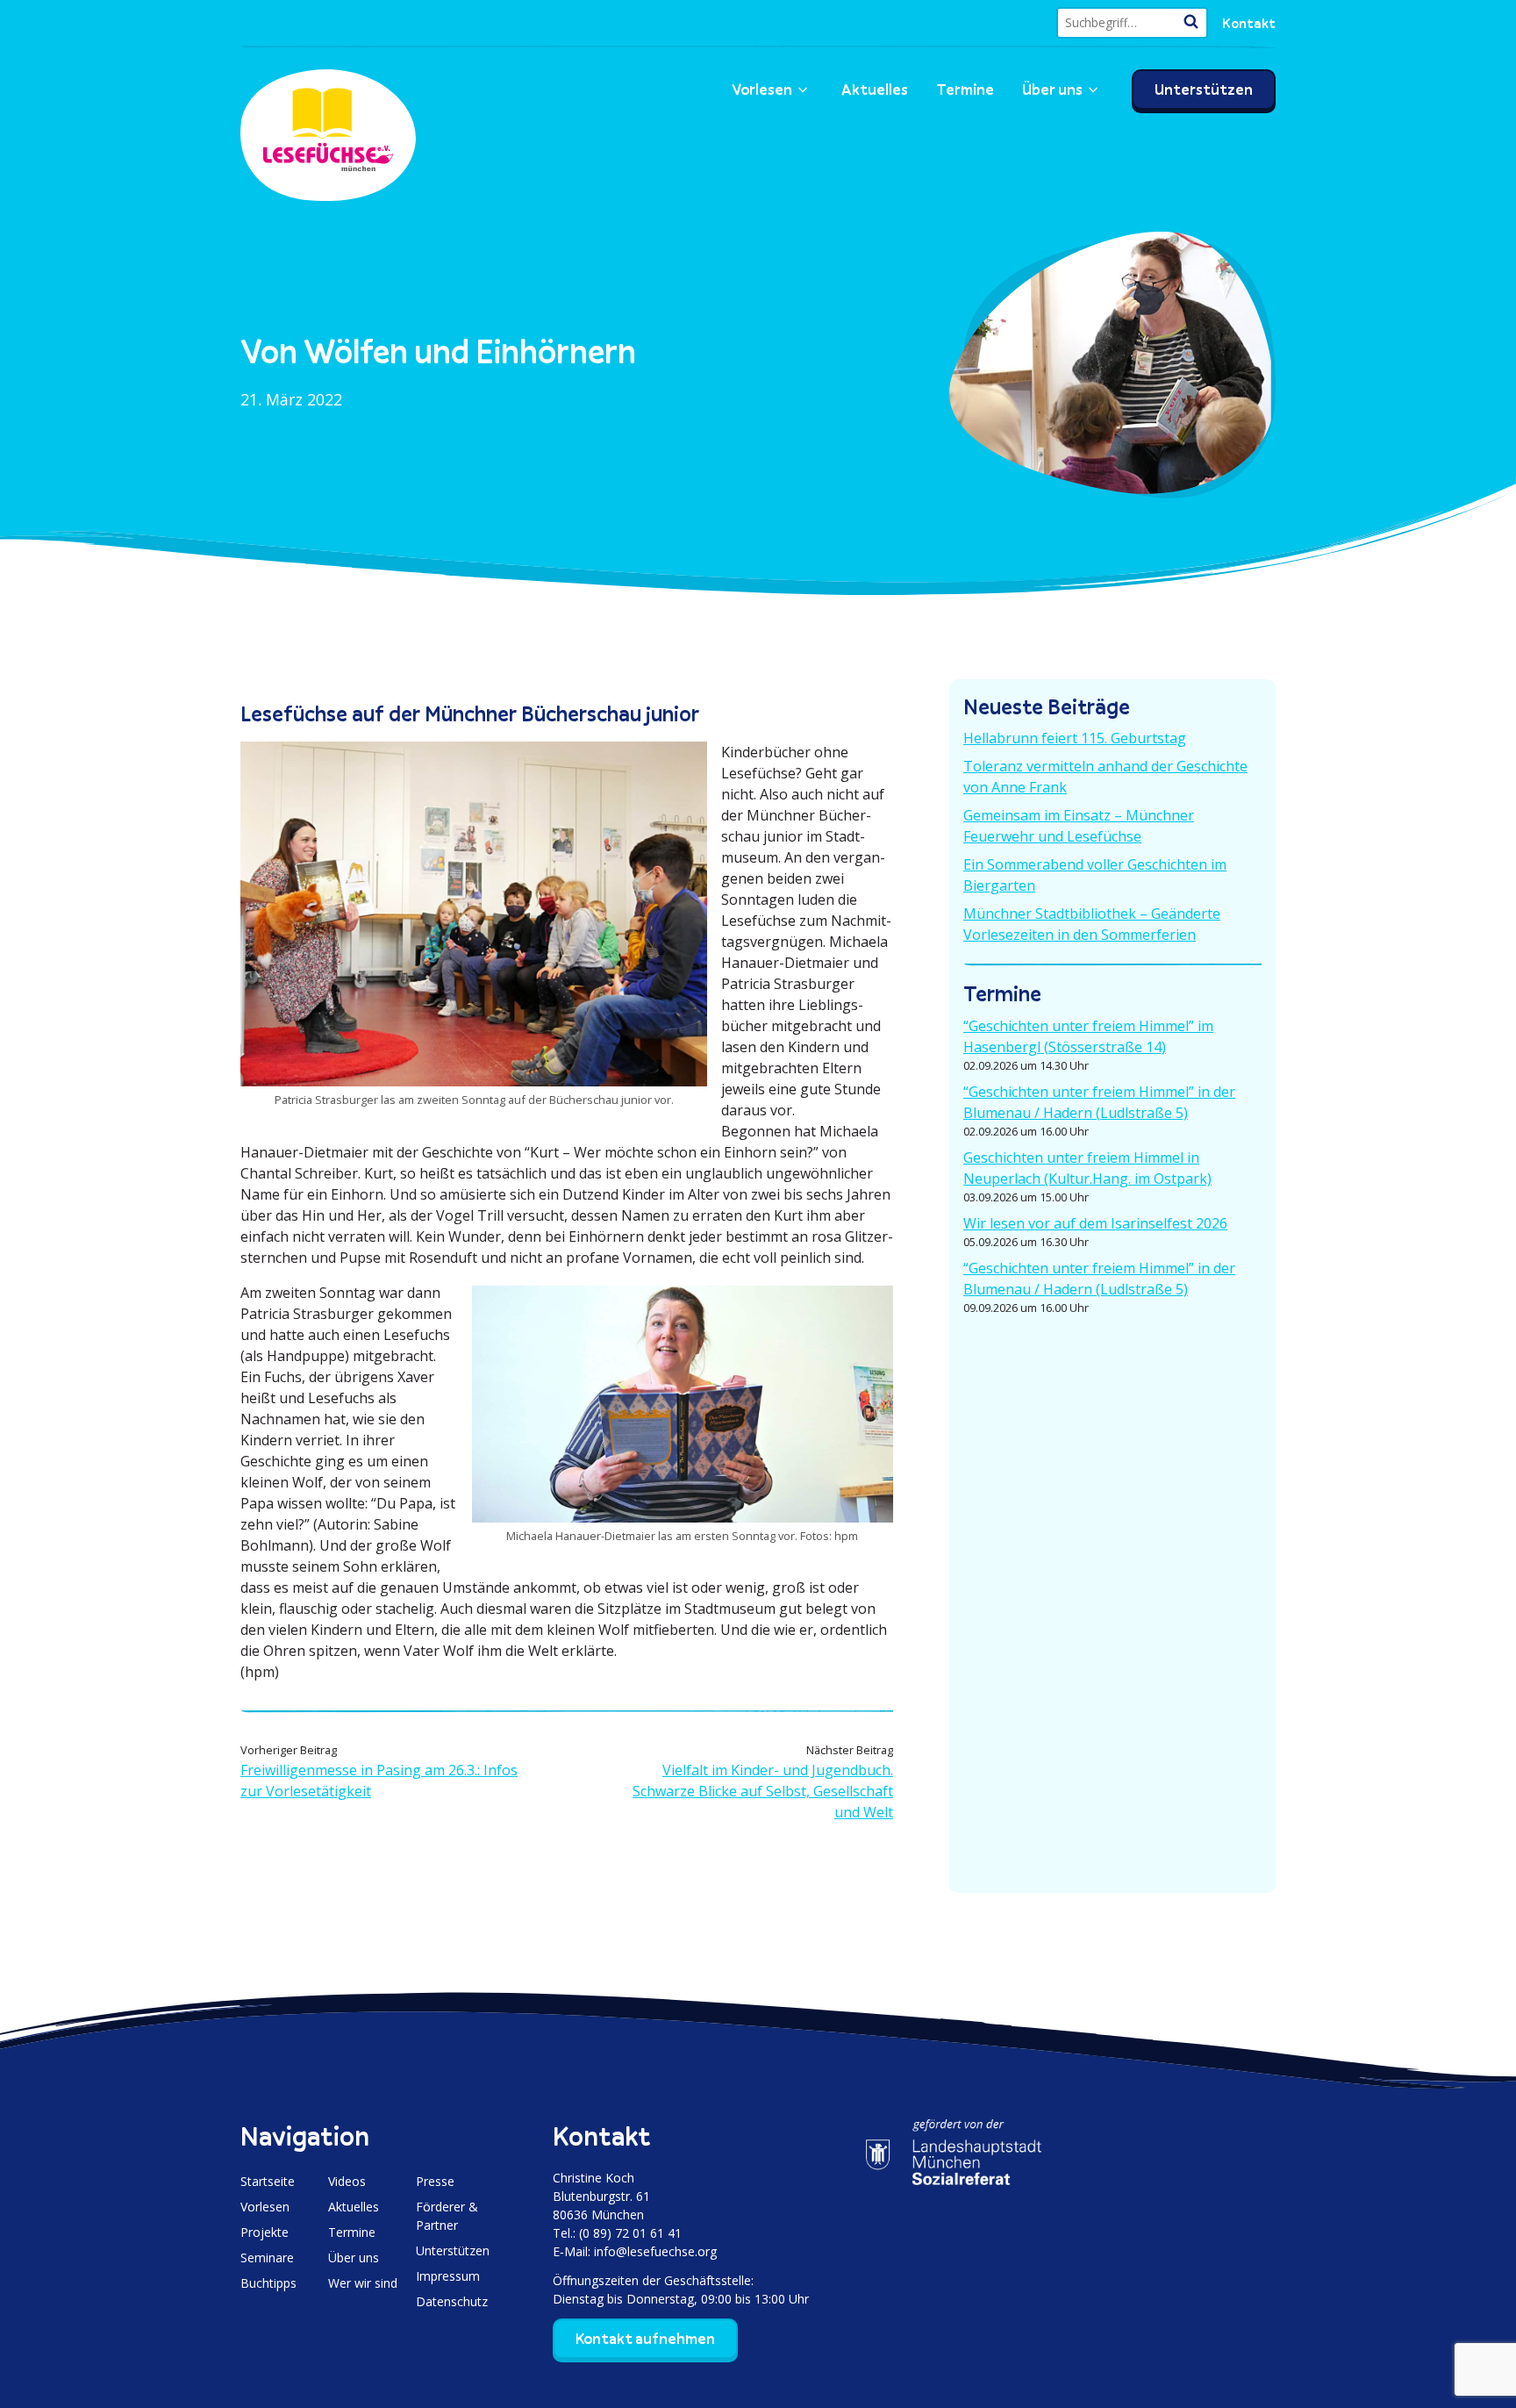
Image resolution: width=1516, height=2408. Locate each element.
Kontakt (1249, 23)
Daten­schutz (452, 2301)
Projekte (265, 2232)
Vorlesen (762, 90)
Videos (347, 2181)
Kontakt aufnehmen (645, 2339)
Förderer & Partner (447, 2216)
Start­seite (268, 2181)
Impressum (448, 2276)
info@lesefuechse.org (655, 2251)
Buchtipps (268, 2283)
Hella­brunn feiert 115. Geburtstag (1075, 738)
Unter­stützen (1204, 90)
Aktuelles (875, 90)
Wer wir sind (363, 2283)
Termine (965, 90)
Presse (435, 2181)
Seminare (267, 2257)
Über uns (1052, 90)
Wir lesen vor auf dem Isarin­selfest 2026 (1095, 1223)
